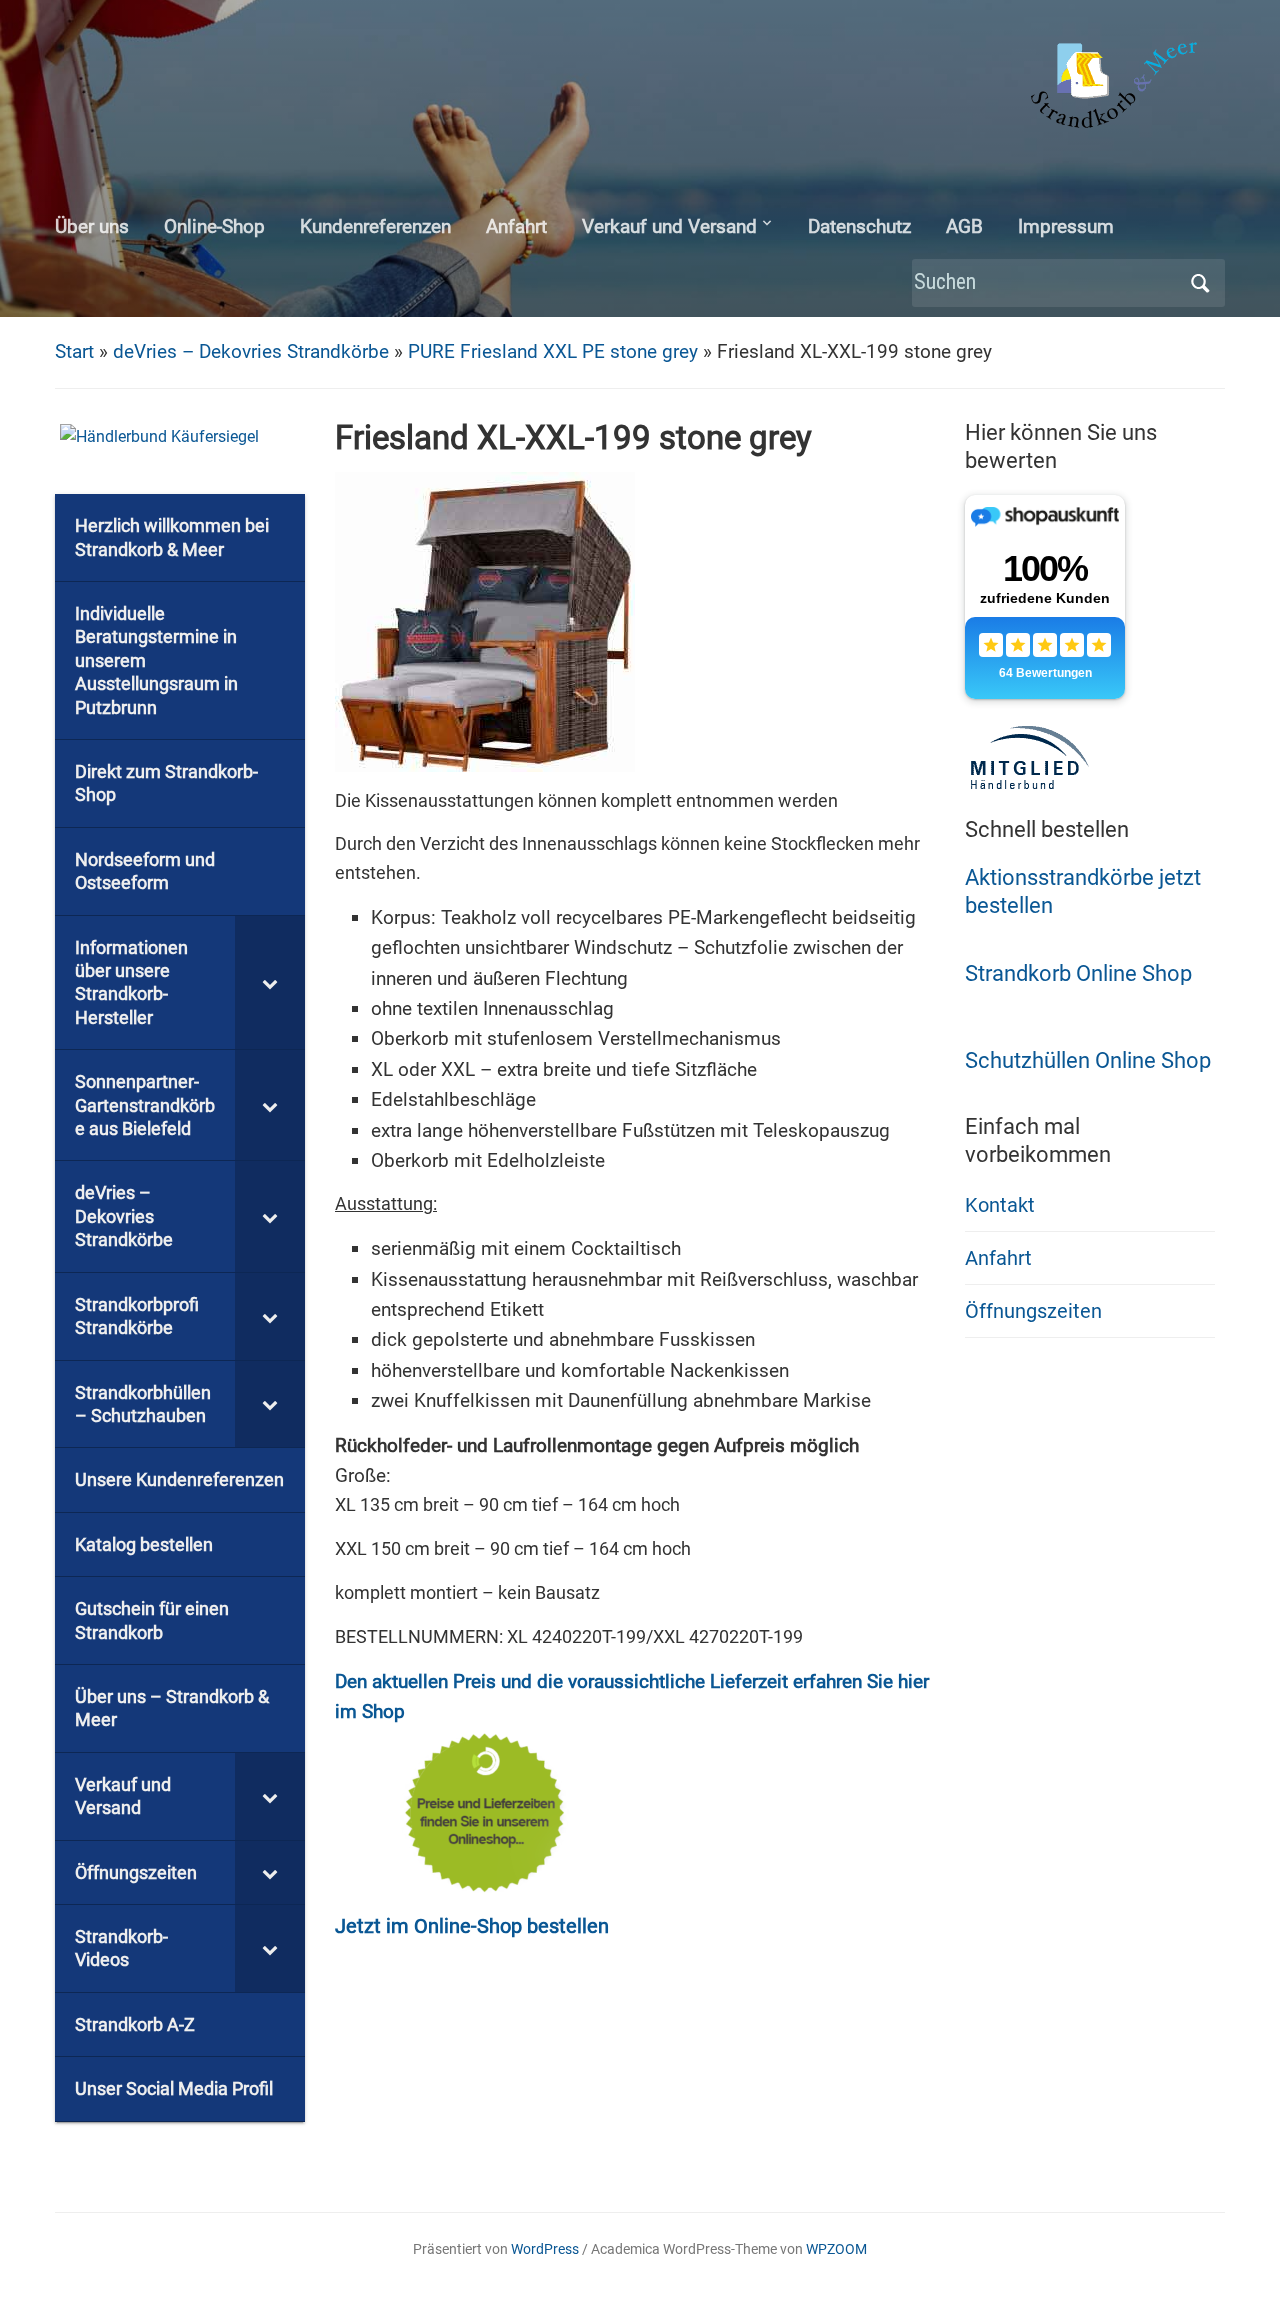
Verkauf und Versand (669, 226)
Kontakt (1000, 1205)
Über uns (92, 226)
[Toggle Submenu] (270, 983)
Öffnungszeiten (1033, 1311)
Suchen (1200, 283)
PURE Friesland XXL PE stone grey (553, 351)
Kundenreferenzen (375, 226)
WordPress (545, 2249)
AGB (964, 226)
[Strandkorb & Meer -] (1116, 88)
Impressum (1066, 226)
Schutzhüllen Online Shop (1088, 1060)
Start (74, 351)
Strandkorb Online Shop (1078, 973)
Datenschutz (859, 226)
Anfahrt (516, 226)
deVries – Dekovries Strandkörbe (251, 351)
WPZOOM (836, 2249)
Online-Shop (214, 226)
